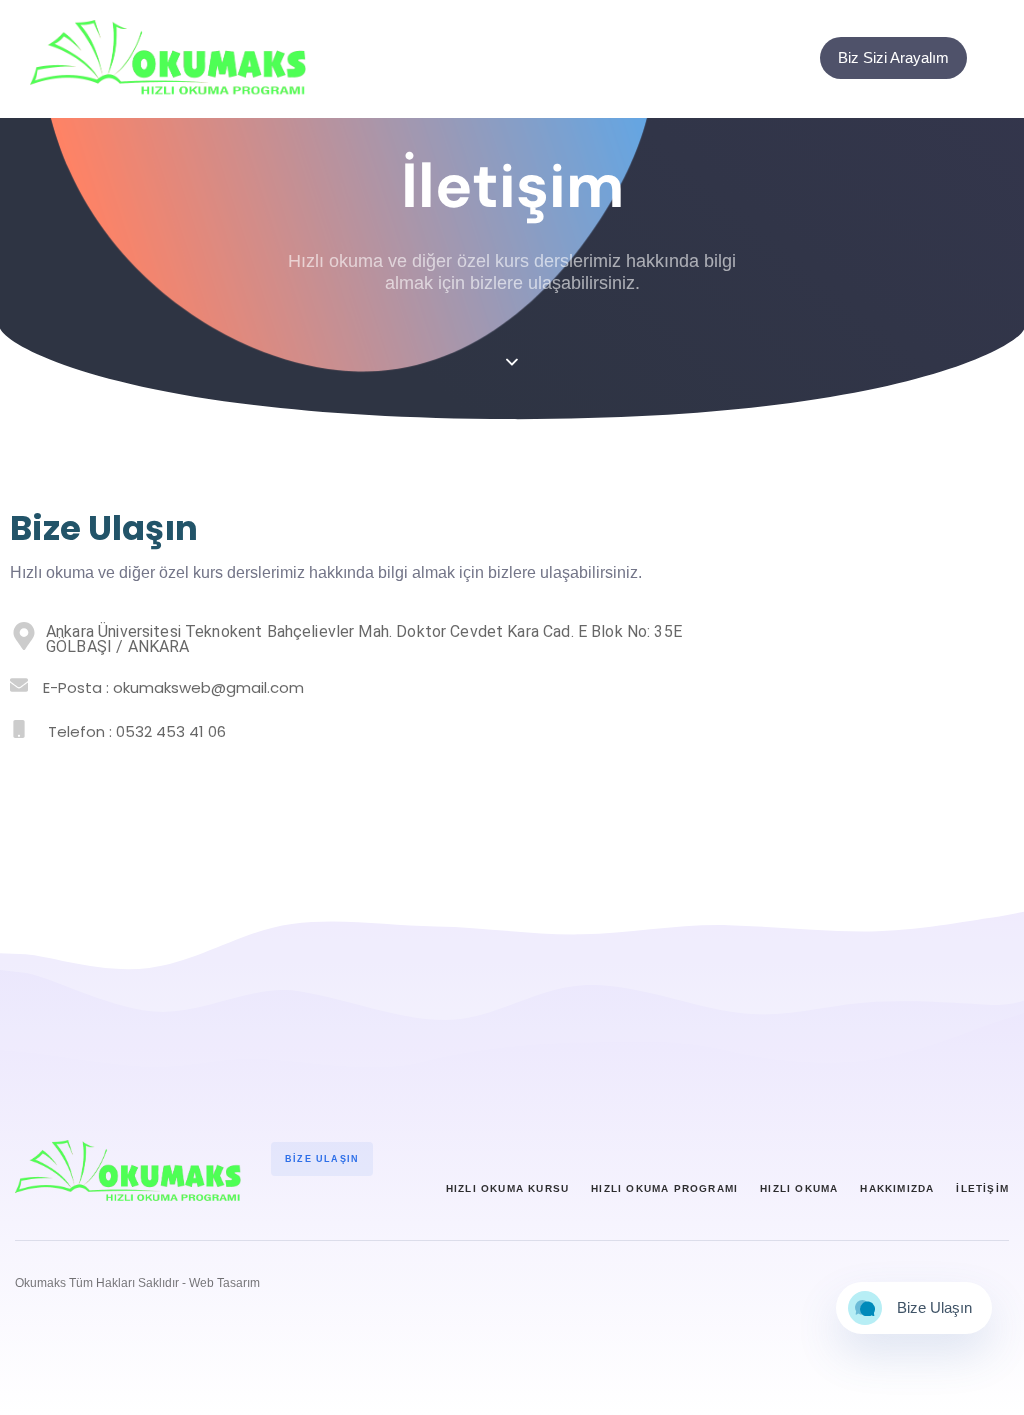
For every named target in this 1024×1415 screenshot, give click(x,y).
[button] (998, 58)
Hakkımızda (897, 1188)
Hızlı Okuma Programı (664, 1188)
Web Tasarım (224, 1283)
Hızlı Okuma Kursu (507, 1188)
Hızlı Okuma (799, 1188)
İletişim (982, 1188)
